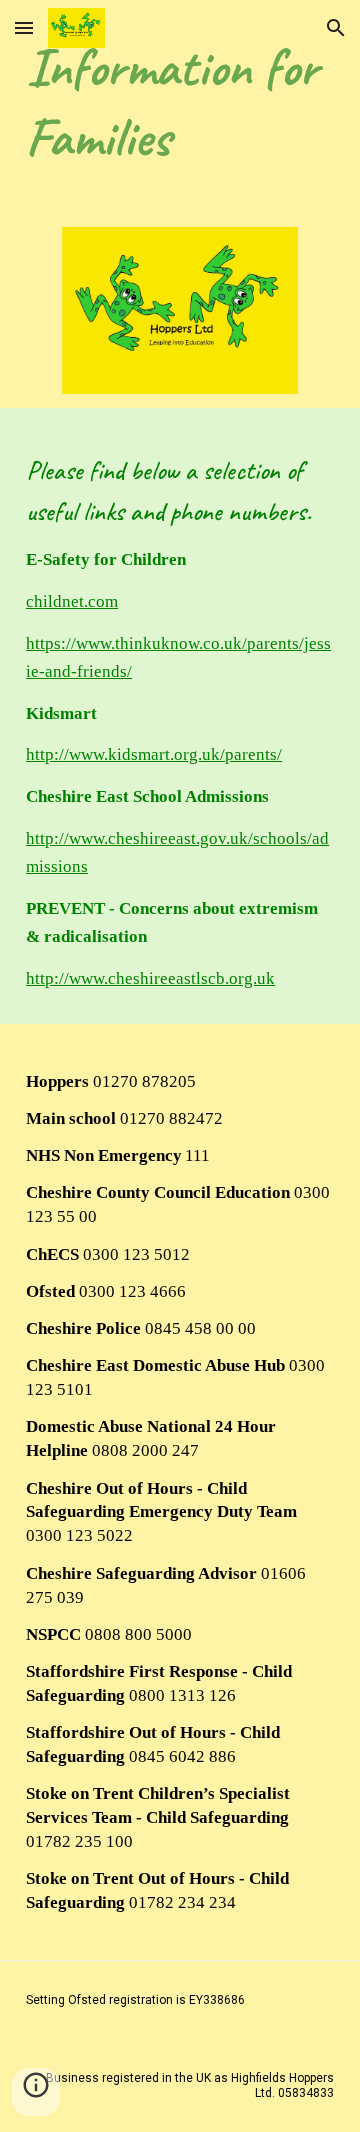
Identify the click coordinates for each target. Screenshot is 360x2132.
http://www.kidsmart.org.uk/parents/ (154, 754)
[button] (24, 27)
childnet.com (72, 601)
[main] (180, 101)
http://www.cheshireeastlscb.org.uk (150, 978)
